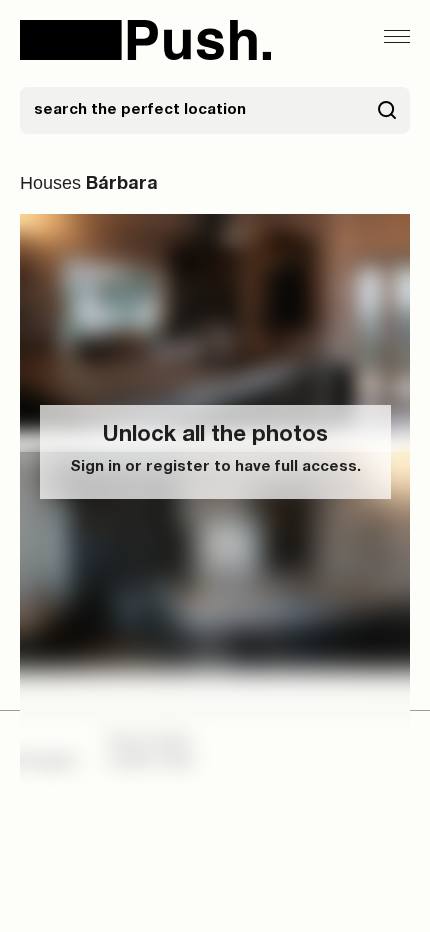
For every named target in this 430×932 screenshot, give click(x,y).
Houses (50, 183)
